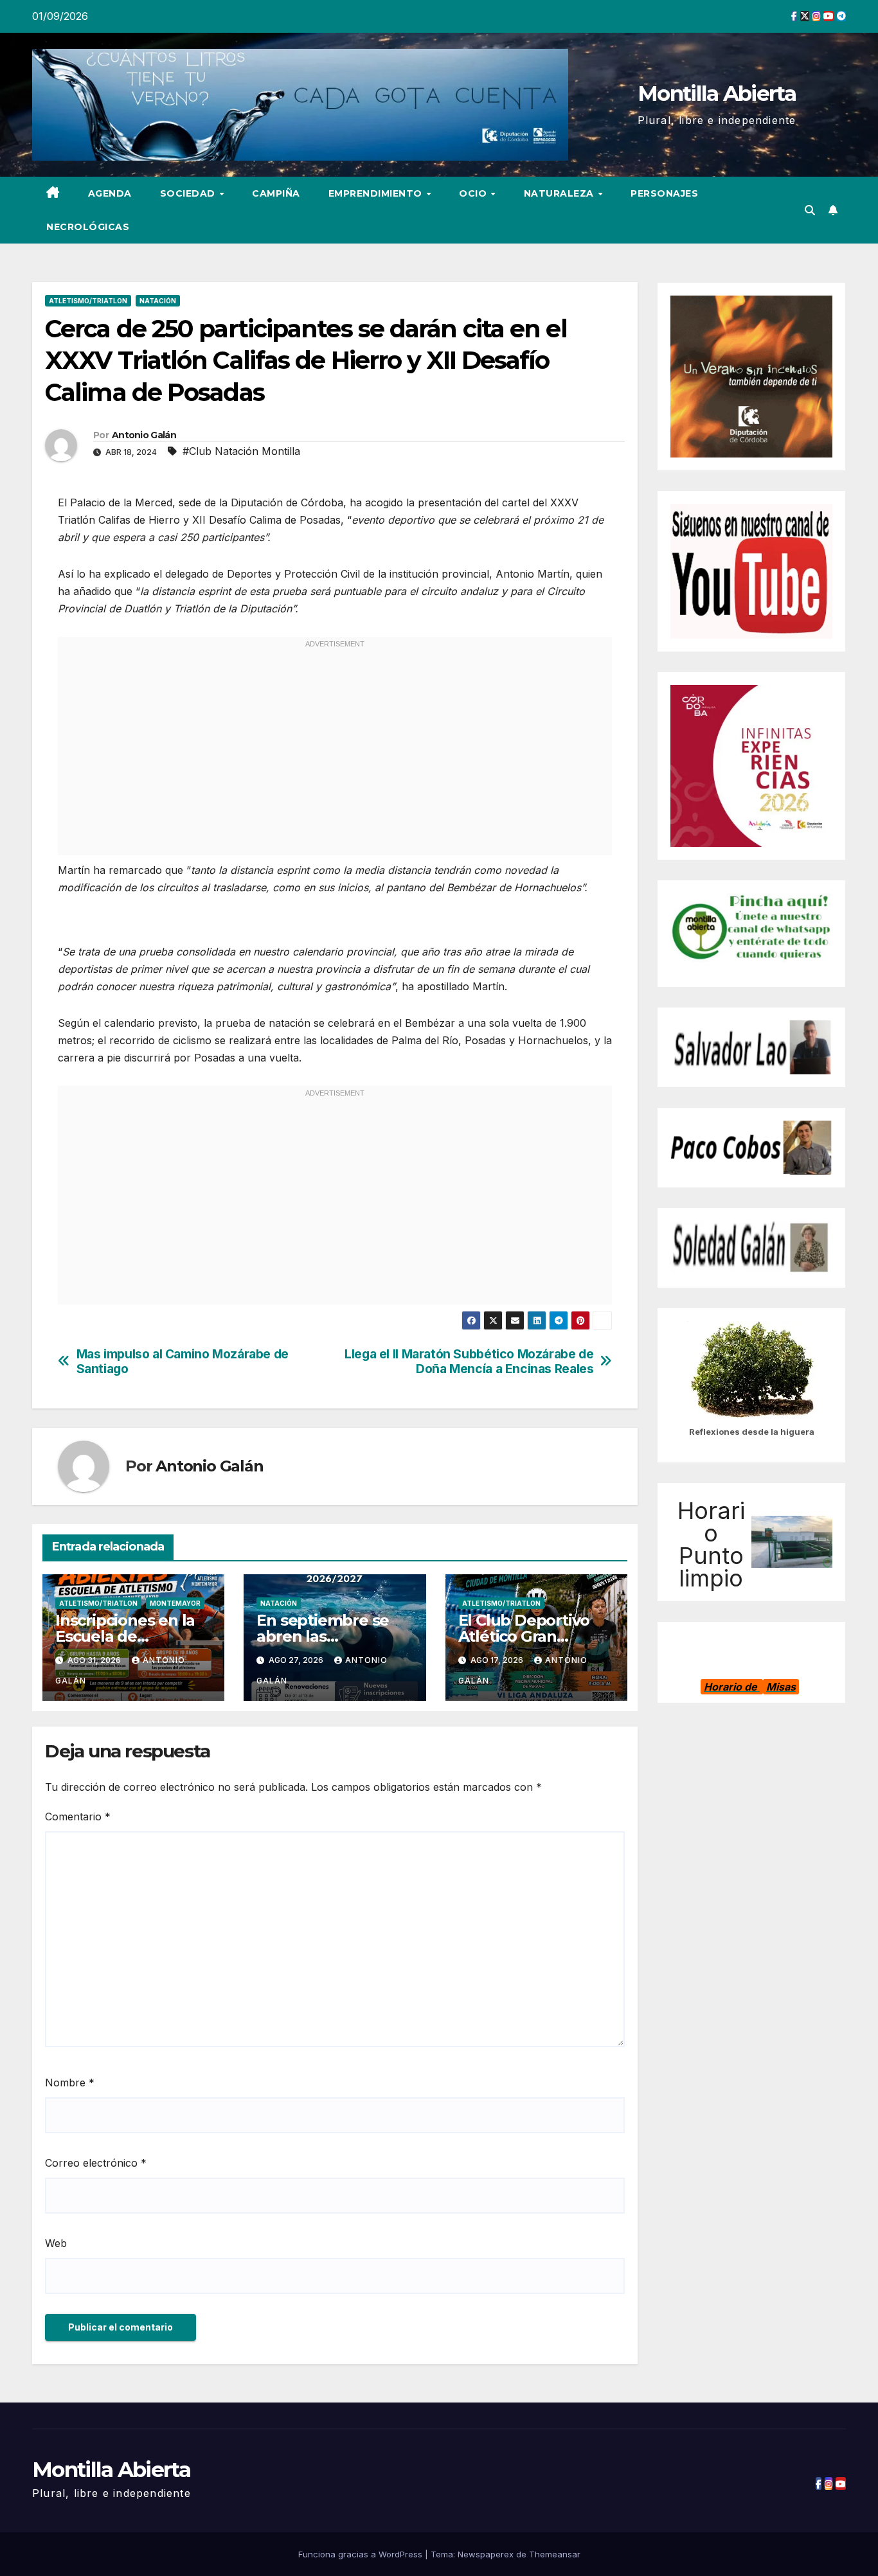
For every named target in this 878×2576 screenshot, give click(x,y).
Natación (158, 301)
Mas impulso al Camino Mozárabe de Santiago (183, 1362)
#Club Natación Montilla (241, 451)
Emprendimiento (377, 193)
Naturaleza (560, 193)
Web (56, 2243)
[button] (810, 210)
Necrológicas (88, 227)
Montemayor (175, 1603)
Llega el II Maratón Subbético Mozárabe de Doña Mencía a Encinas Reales (469, 1362)
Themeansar (555, 2554)
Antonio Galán (144, 435)
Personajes (664, 193)
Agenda (110, 193)
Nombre (70, 2083)
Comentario (78, 1817)
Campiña (276, 193)
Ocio (474, 193)
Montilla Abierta (717, 93)
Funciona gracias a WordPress (362, 2554)
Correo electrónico (96, 2163)
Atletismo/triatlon (88, 301)
